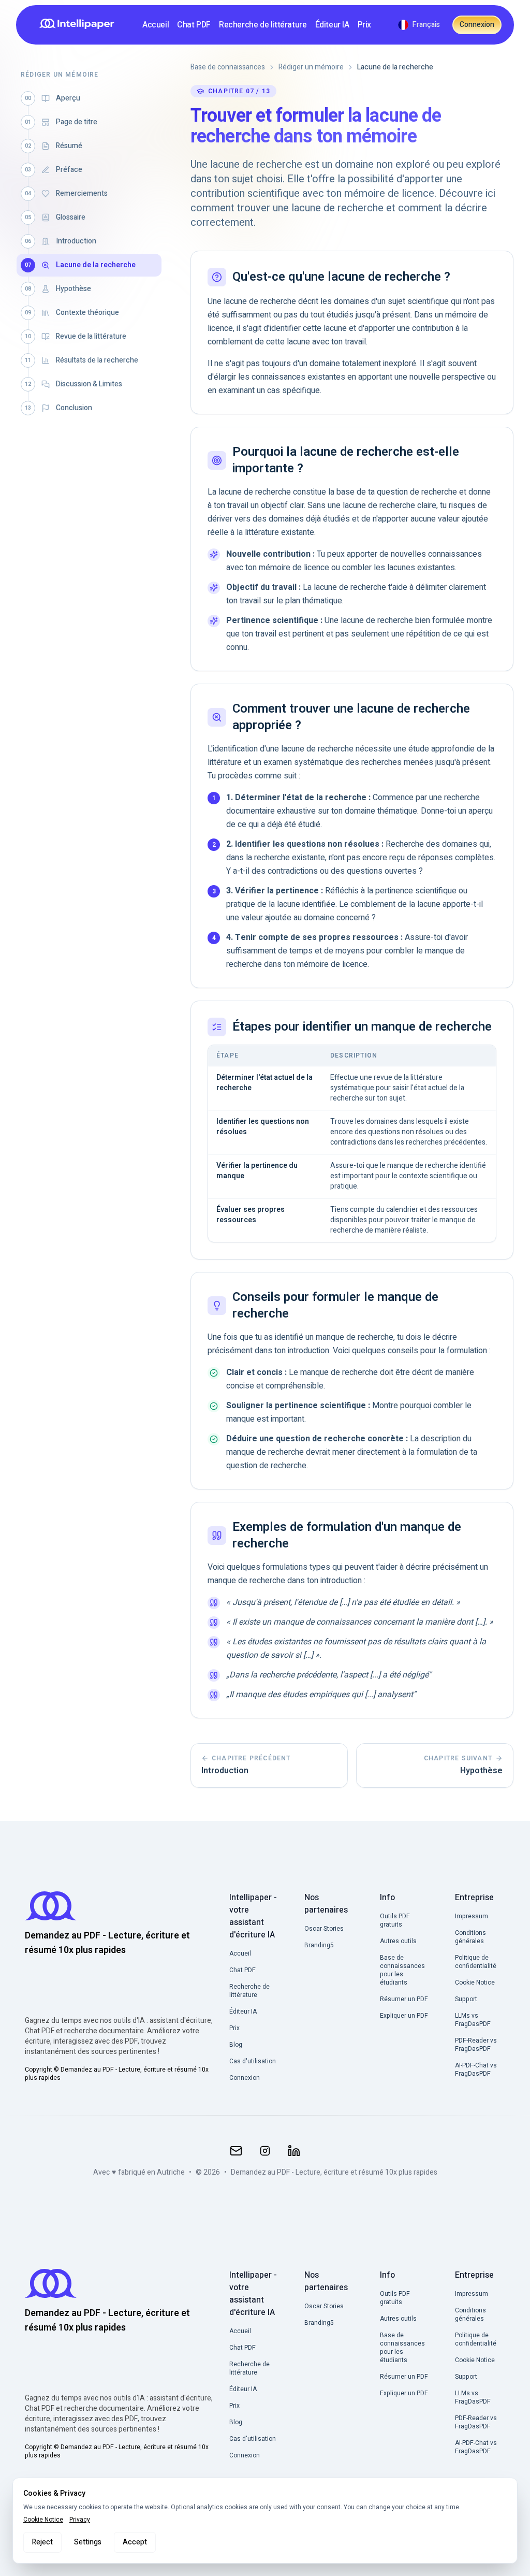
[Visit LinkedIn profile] (294, 2151)
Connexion (477, 25)
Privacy (80, 2520)
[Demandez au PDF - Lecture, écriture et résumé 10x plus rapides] (80, 25)
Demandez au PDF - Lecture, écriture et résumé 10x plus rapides (334, 2173)
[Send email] (236, 2151)
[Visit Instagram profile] (265, 2151)
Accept (135, 2542)
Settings (88, 2542)
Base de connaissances (228, 67)
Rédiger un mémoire (311, 67)
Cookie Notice (43, 2520)
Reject (42, 2542)
